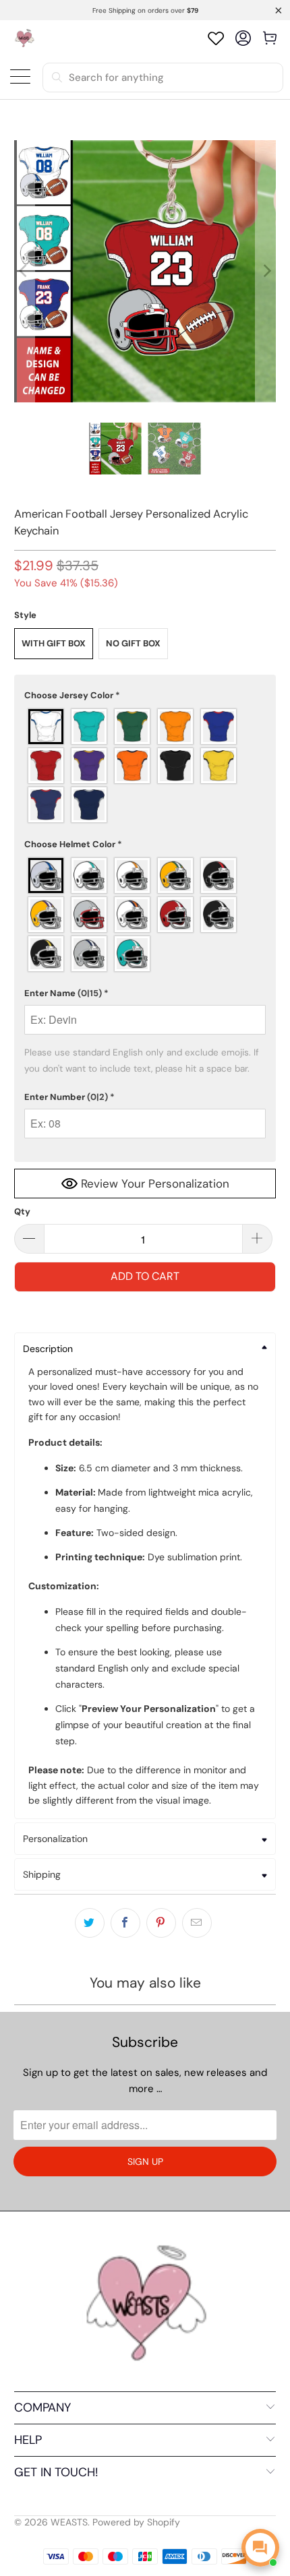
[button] (145, 696)
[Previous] (24, 271)
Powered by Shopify (136, 2522)
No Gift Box (133, 643)
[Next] (266, 271)
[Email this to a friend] (197, 1923)
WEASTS (69, 2522)
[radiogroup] (145, 766)
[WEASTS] (24, 38)
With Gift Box (54, 643)
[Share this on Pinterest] (161, 1923)
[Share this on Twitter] (90, 1923)
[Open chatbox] (260, 2548)
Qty (22, 1212)
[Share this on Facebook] (125, 1923)
